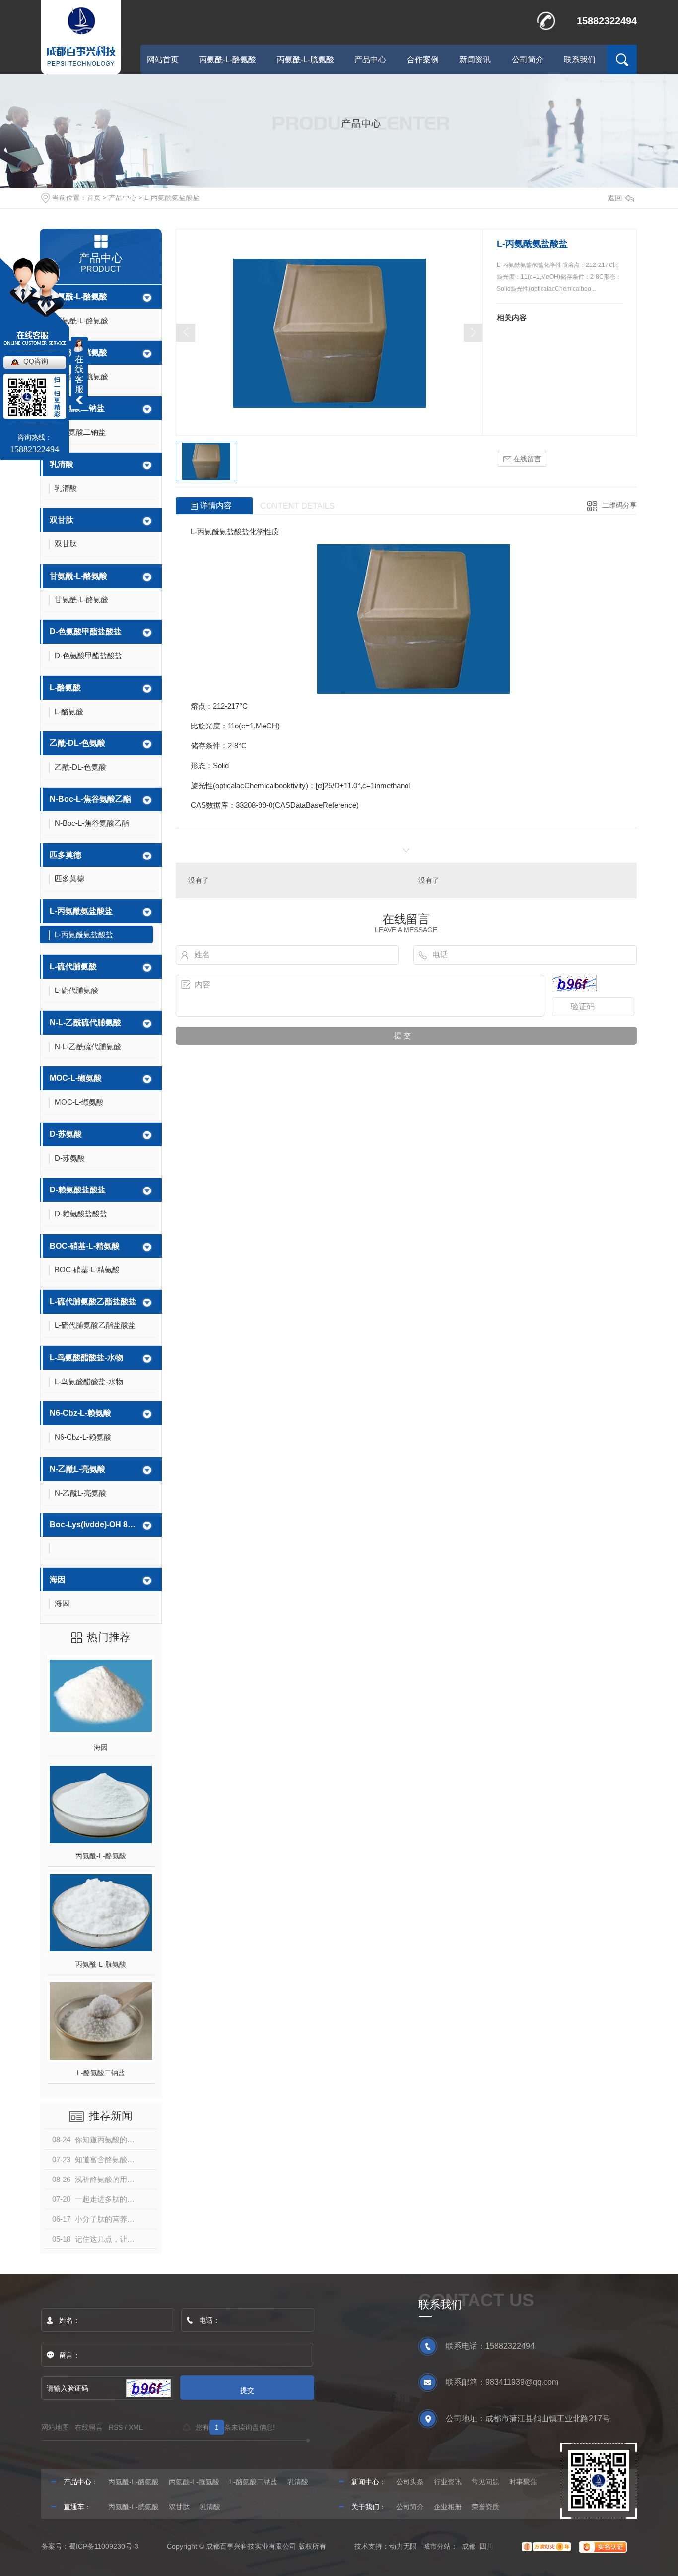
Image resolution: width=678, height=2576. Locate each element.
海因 (58, 1579)
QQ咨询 (36, 361)
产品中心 (370, 59)
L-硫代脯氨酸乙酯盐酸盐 (93, 1301)
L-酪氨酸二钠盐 (77, 408)
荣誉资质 (485, 2507)
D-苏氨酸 (66, 1134)
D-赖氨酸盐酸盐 (78, 1190)
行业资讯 (448, 2482)
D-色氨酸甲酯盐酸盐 (86, 631)
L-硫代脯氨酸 (73, 966)
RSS (116, 2427)
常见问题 (485, 2482)
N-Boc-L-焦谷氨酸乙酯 (90, 799)
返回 (615, 198)
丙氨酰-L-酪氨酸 (228, 59)
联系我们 (580, 59)
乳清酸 (62, 464)
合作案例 (423, 59)
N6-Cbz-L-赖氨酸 (80, 1413)
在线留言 (526, 459)
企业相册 (448, 2507)
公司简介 (528, 59)
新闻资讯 (475, 59)
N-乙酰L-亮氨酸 (77, 1469)
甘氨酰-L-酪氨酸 (78, 576)
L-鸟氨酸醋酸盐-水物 (86, 1357)
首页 (94, 198)
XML (136, 2427)
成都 (469, 2546)
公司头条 (410, 2482)
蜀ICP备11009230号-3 (104, 2546)
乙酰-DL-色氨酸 (77, 743)
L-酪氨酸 (65, 688)
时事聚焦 (523, 2482)
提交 (247, 2390)
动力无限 (403, 2546)
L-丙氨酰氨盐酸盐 (172, 198)
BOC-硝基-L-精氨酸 (85, 1246)
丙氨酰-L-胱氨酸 (305, 59)
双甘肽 (62, 520)
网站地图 (55, 2427)
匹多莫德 (66, 855)
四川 (486, 2546)
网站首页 (163, 59)
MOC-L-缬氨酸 (76, 1078)
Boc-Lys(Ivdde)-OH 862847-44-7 (94, 1525)
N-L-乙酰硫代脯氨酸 (85, 1023)
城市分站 (437, 2546)
